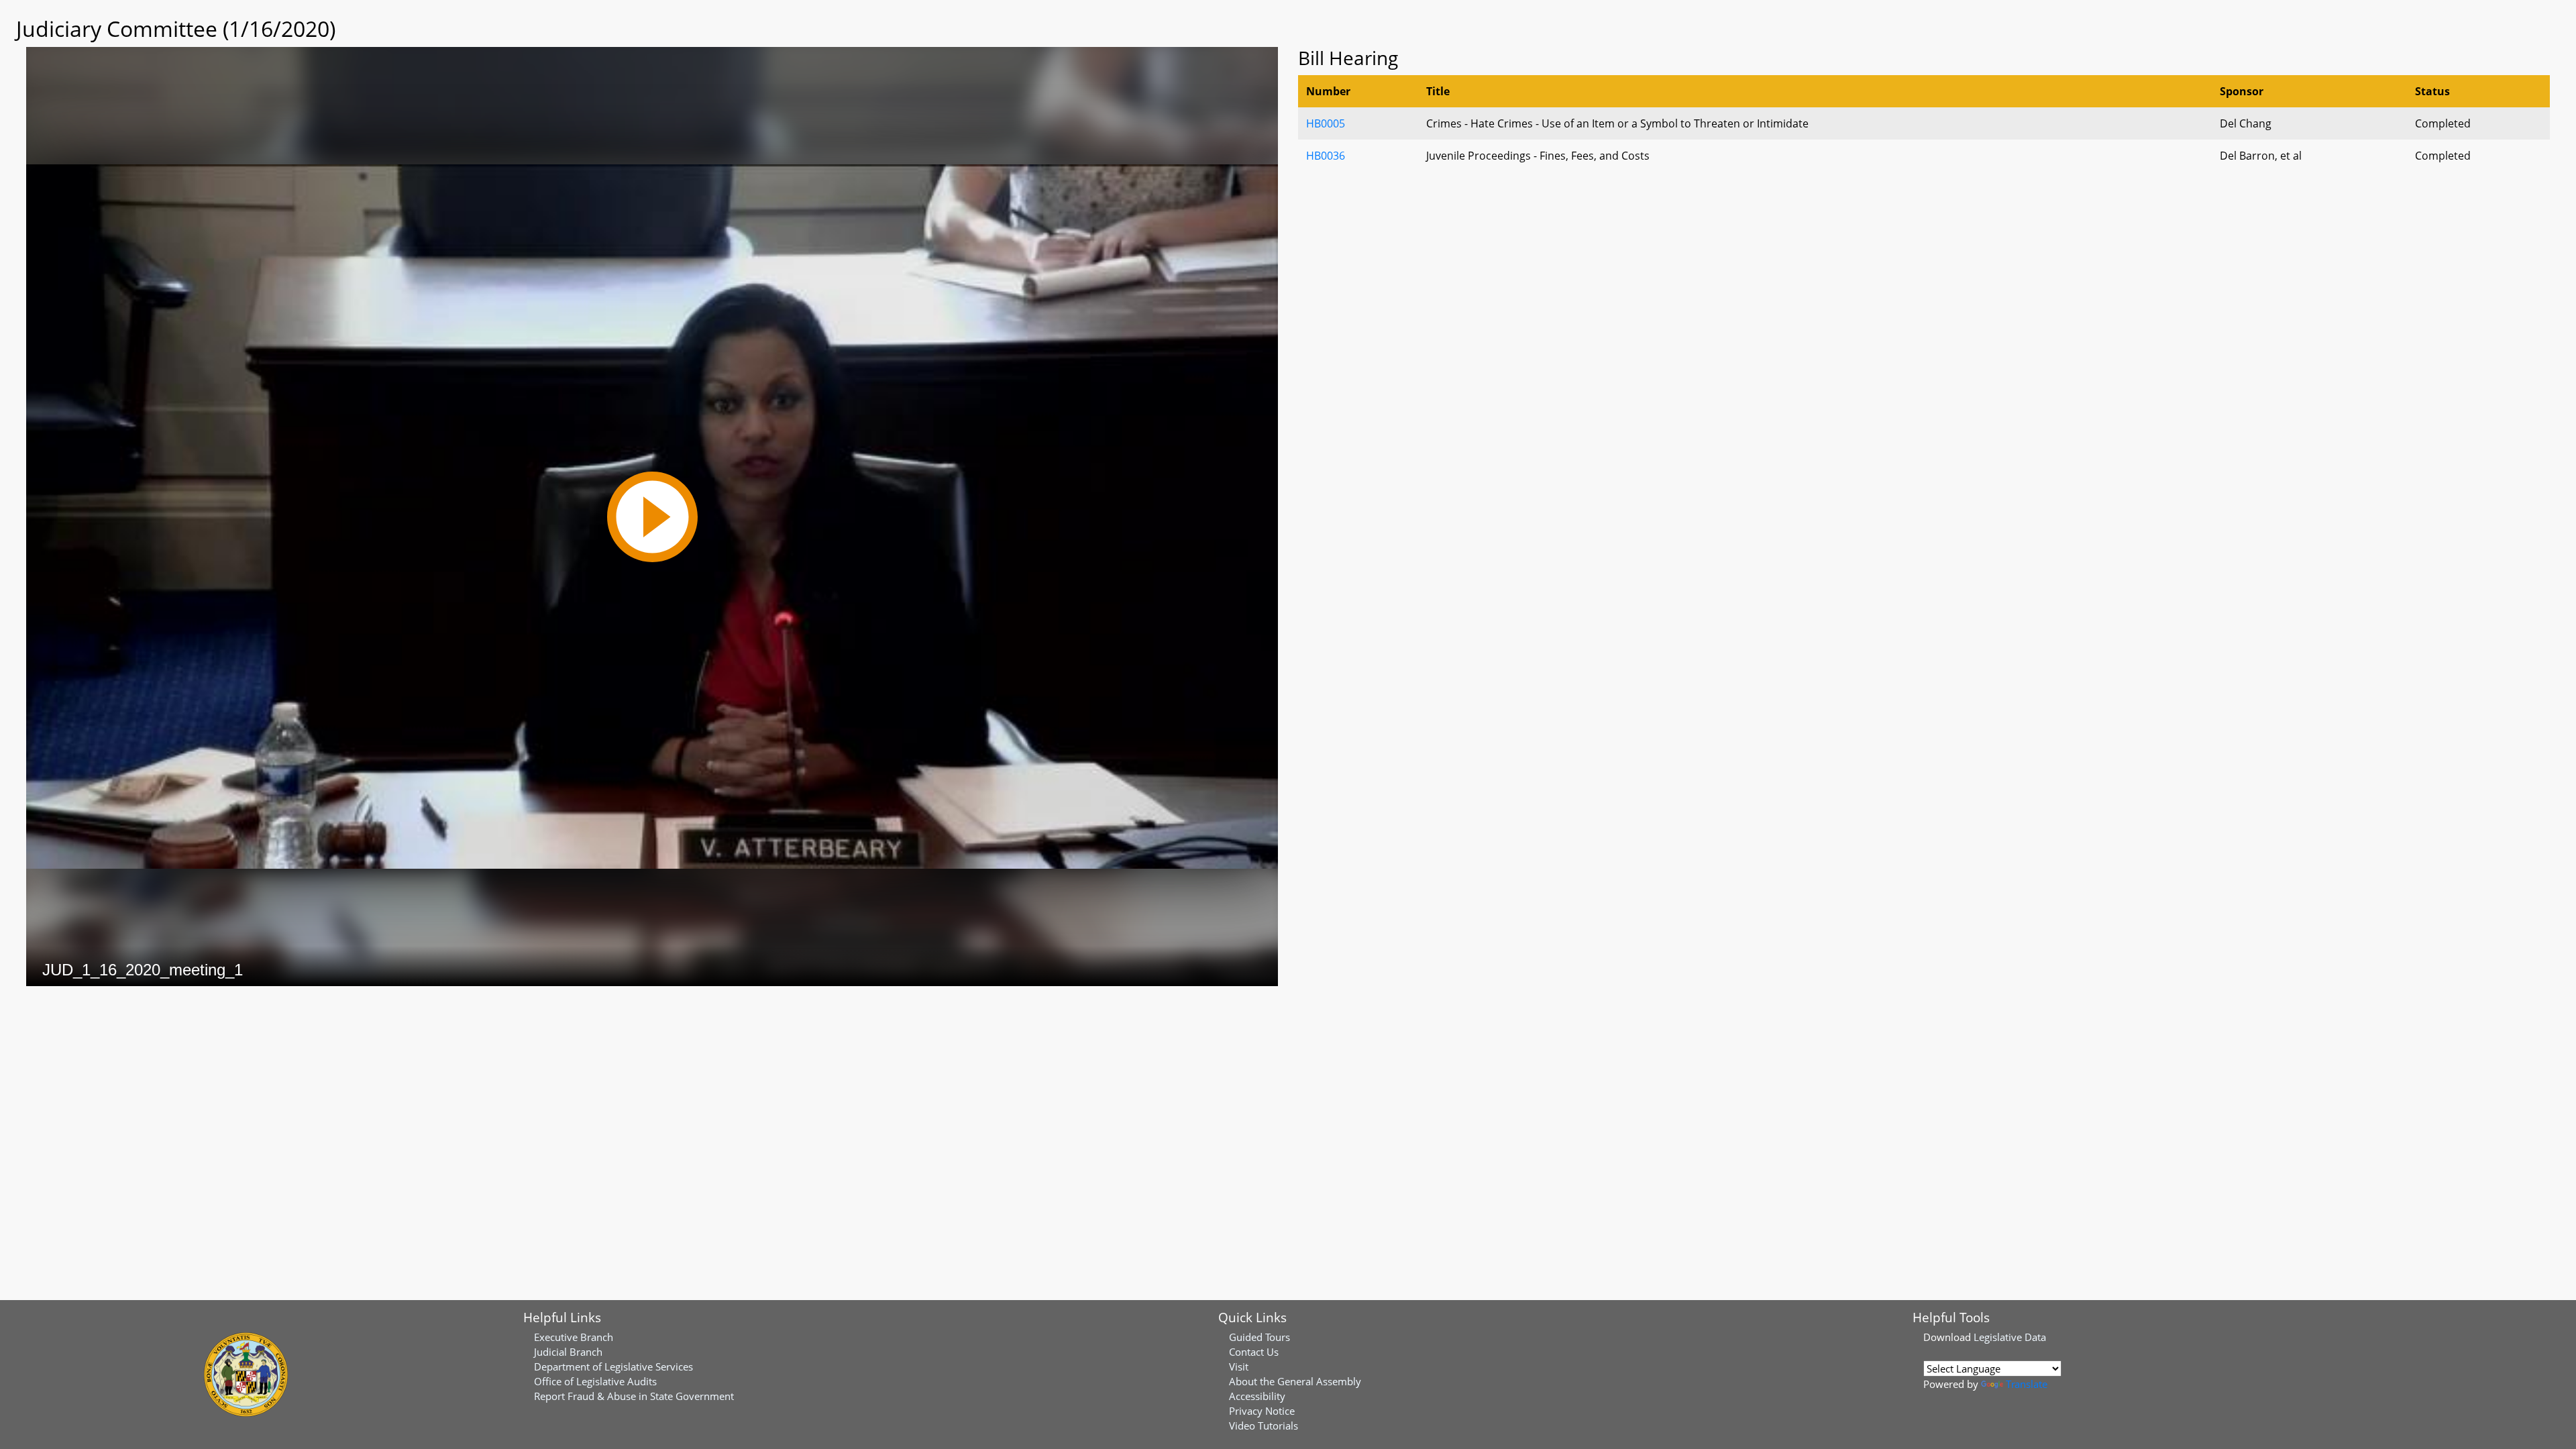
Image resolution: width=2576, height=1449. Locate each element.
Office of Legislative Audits (595, 1381)
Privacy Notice (1262, 1411)
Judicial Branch (568, 1352)
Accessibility (1257, 1396)
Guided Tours (1259, 1337)
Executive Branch (574, 1337)
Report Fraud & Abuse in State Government (634, 1396)
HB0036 (1326, 156)
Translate (2027, 1384)
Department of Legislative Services (613, 1366)
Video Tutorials (1264, 1426)
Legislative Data (2010, 1337)
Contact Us (1254, 1352)
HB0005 (1326, 123)
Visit (1239, 1366)
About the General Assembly (1295, 1381)
